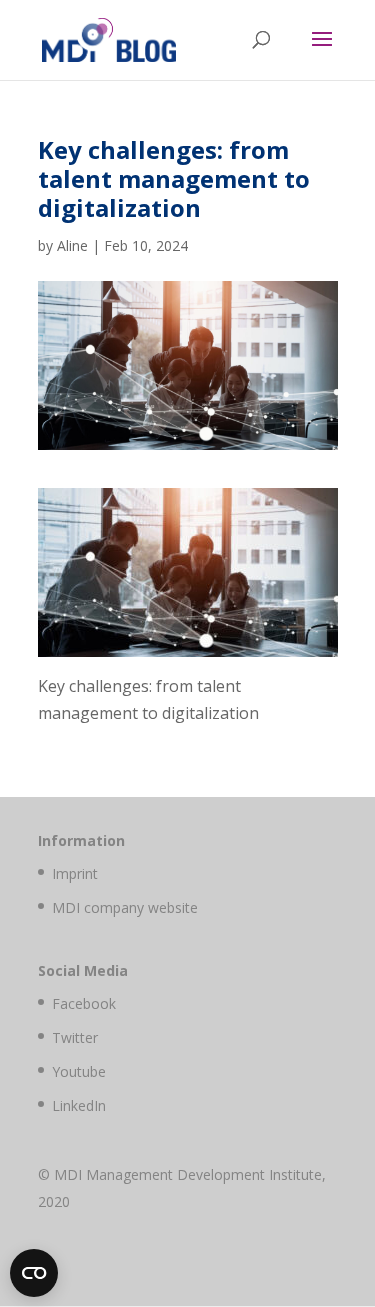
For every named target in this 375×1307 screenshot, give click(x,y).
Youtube (79, 1071)
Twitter (75, 1037)
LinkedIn (79, 1105)
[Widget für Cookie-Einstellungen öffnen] (34, 1273)
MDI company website (125, 907)
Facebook (84, 1003)
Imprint (75, 873)
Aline (72, 245)
